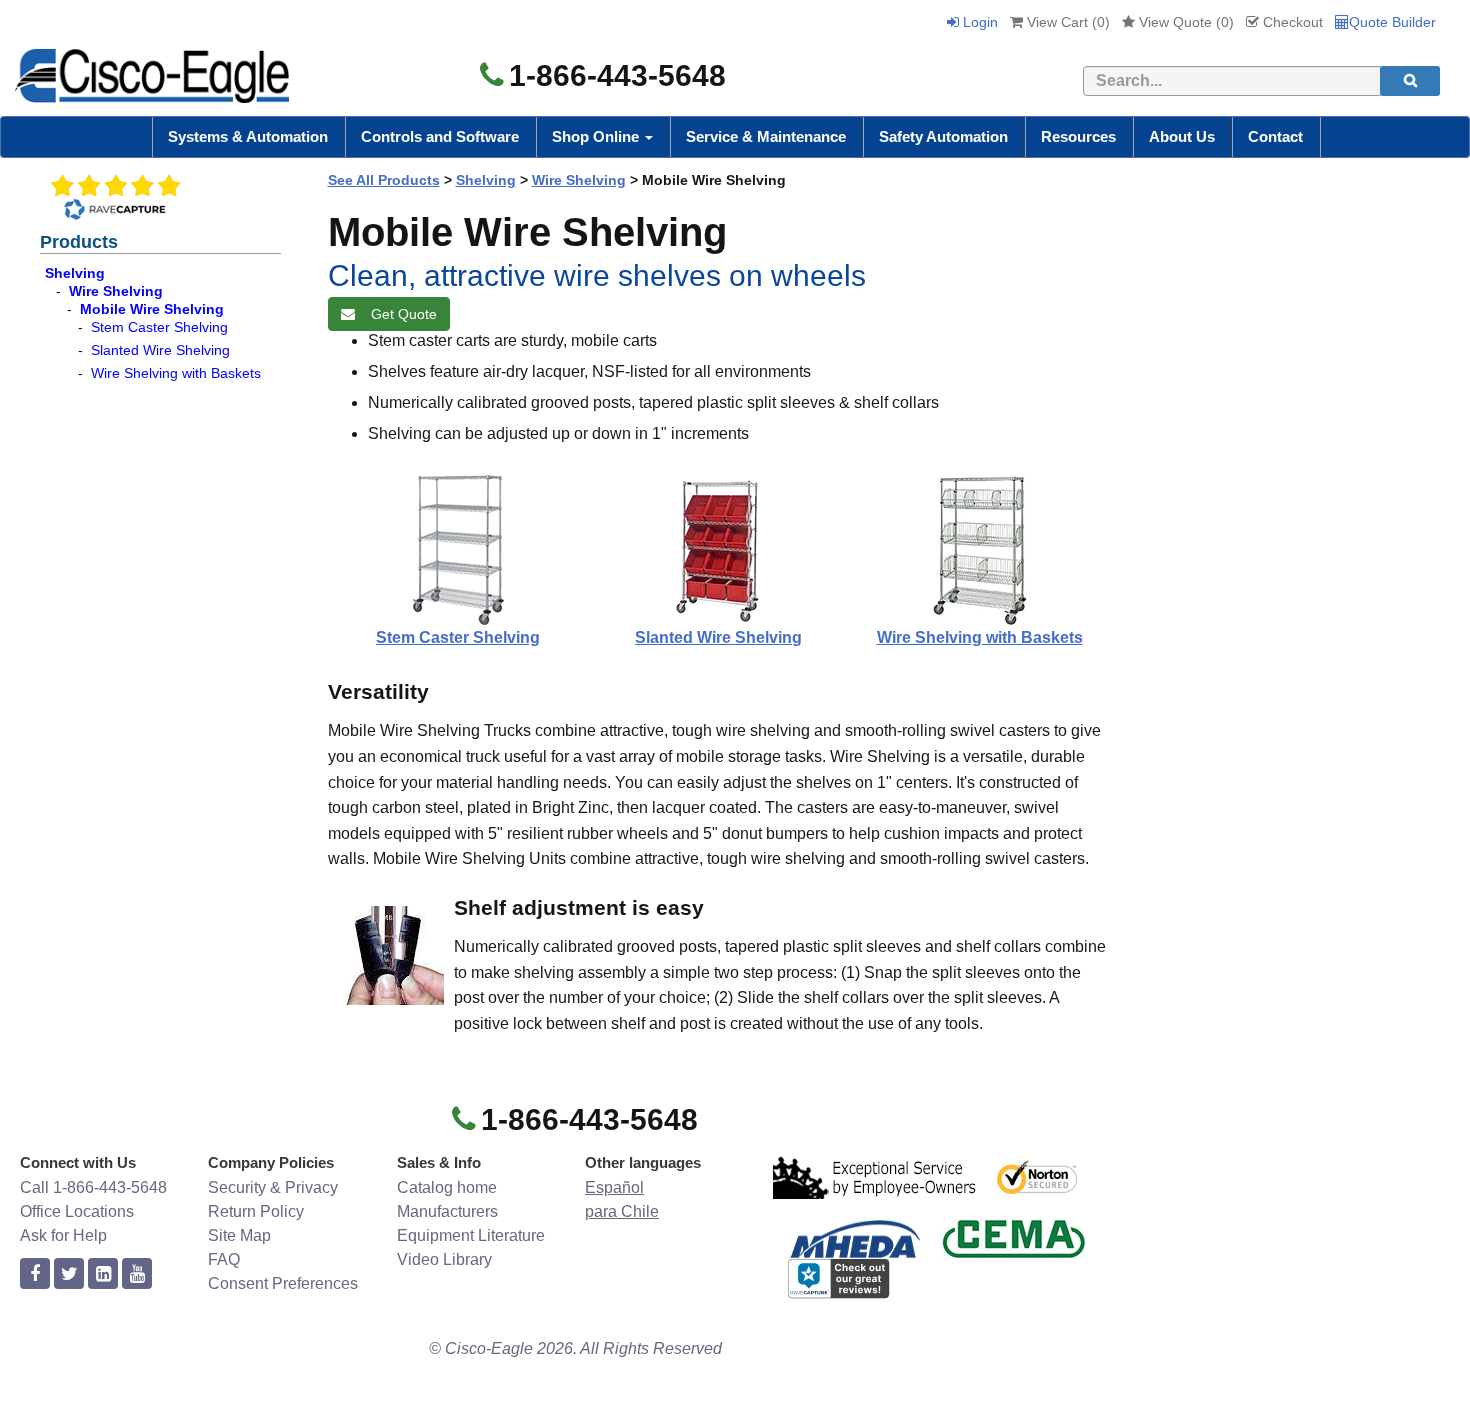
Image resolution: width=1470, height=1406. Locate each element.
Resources (1078, 136)
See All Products (384, 180)
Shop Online (597, 136)
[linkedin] (103, 1274)
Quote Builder (1392, 22)
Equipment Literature (471, 1235)
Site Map (239, 1235)
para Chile (622, 1211)
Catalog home (447, 1187)
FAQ (224, 1259)
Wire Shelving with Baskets (176, 373)
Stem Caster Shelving (159, 327)
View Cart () (1066, 22)
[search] (1410, 81)
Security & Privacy (273, 1187)
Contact (1275, 136)
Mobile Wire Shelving (152, 309)
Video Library (444, 1259)
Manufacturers (447, 1211)
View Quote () (1184, 22)
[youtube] (137, 1274)
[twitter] (69, 1274)
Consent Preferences (283, 1283)
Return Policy (256, 1211)
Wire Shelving (116, 291)
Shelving (75, 273)
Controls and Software (440, 136)
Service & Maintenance (766, 136)
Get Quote (400, 314)
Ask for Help (63, 1235)
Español (614, 1187)
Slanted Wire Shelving (160, 350)
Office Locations (77, 1211)
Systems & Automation (248, 136)
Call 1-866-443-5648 (93, 1187)
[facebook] (35, 1274)
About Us (1182, 136)
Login (978, 22)
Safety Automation (943, 136)
